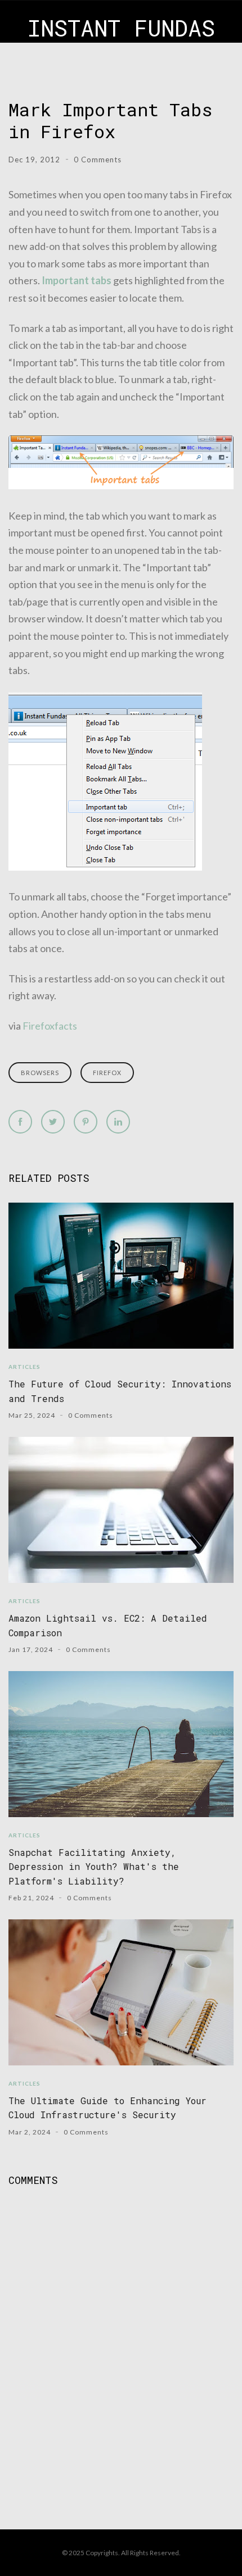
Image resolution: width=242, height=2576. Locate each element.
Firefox (107, 1073)
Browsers (40, 1073)
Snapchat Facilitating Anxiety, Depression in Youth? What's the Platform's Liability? (94, 1867)
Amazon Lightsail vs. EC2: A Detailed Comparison (108, 1625)
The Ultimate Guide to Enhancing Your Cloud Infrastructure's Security (107, 2108)
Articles (24, 1367)
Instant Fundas (121, 28)
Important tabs (77, 280)
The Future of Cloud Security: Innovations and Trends (120, 1391)
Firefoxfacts (50, 1026)
